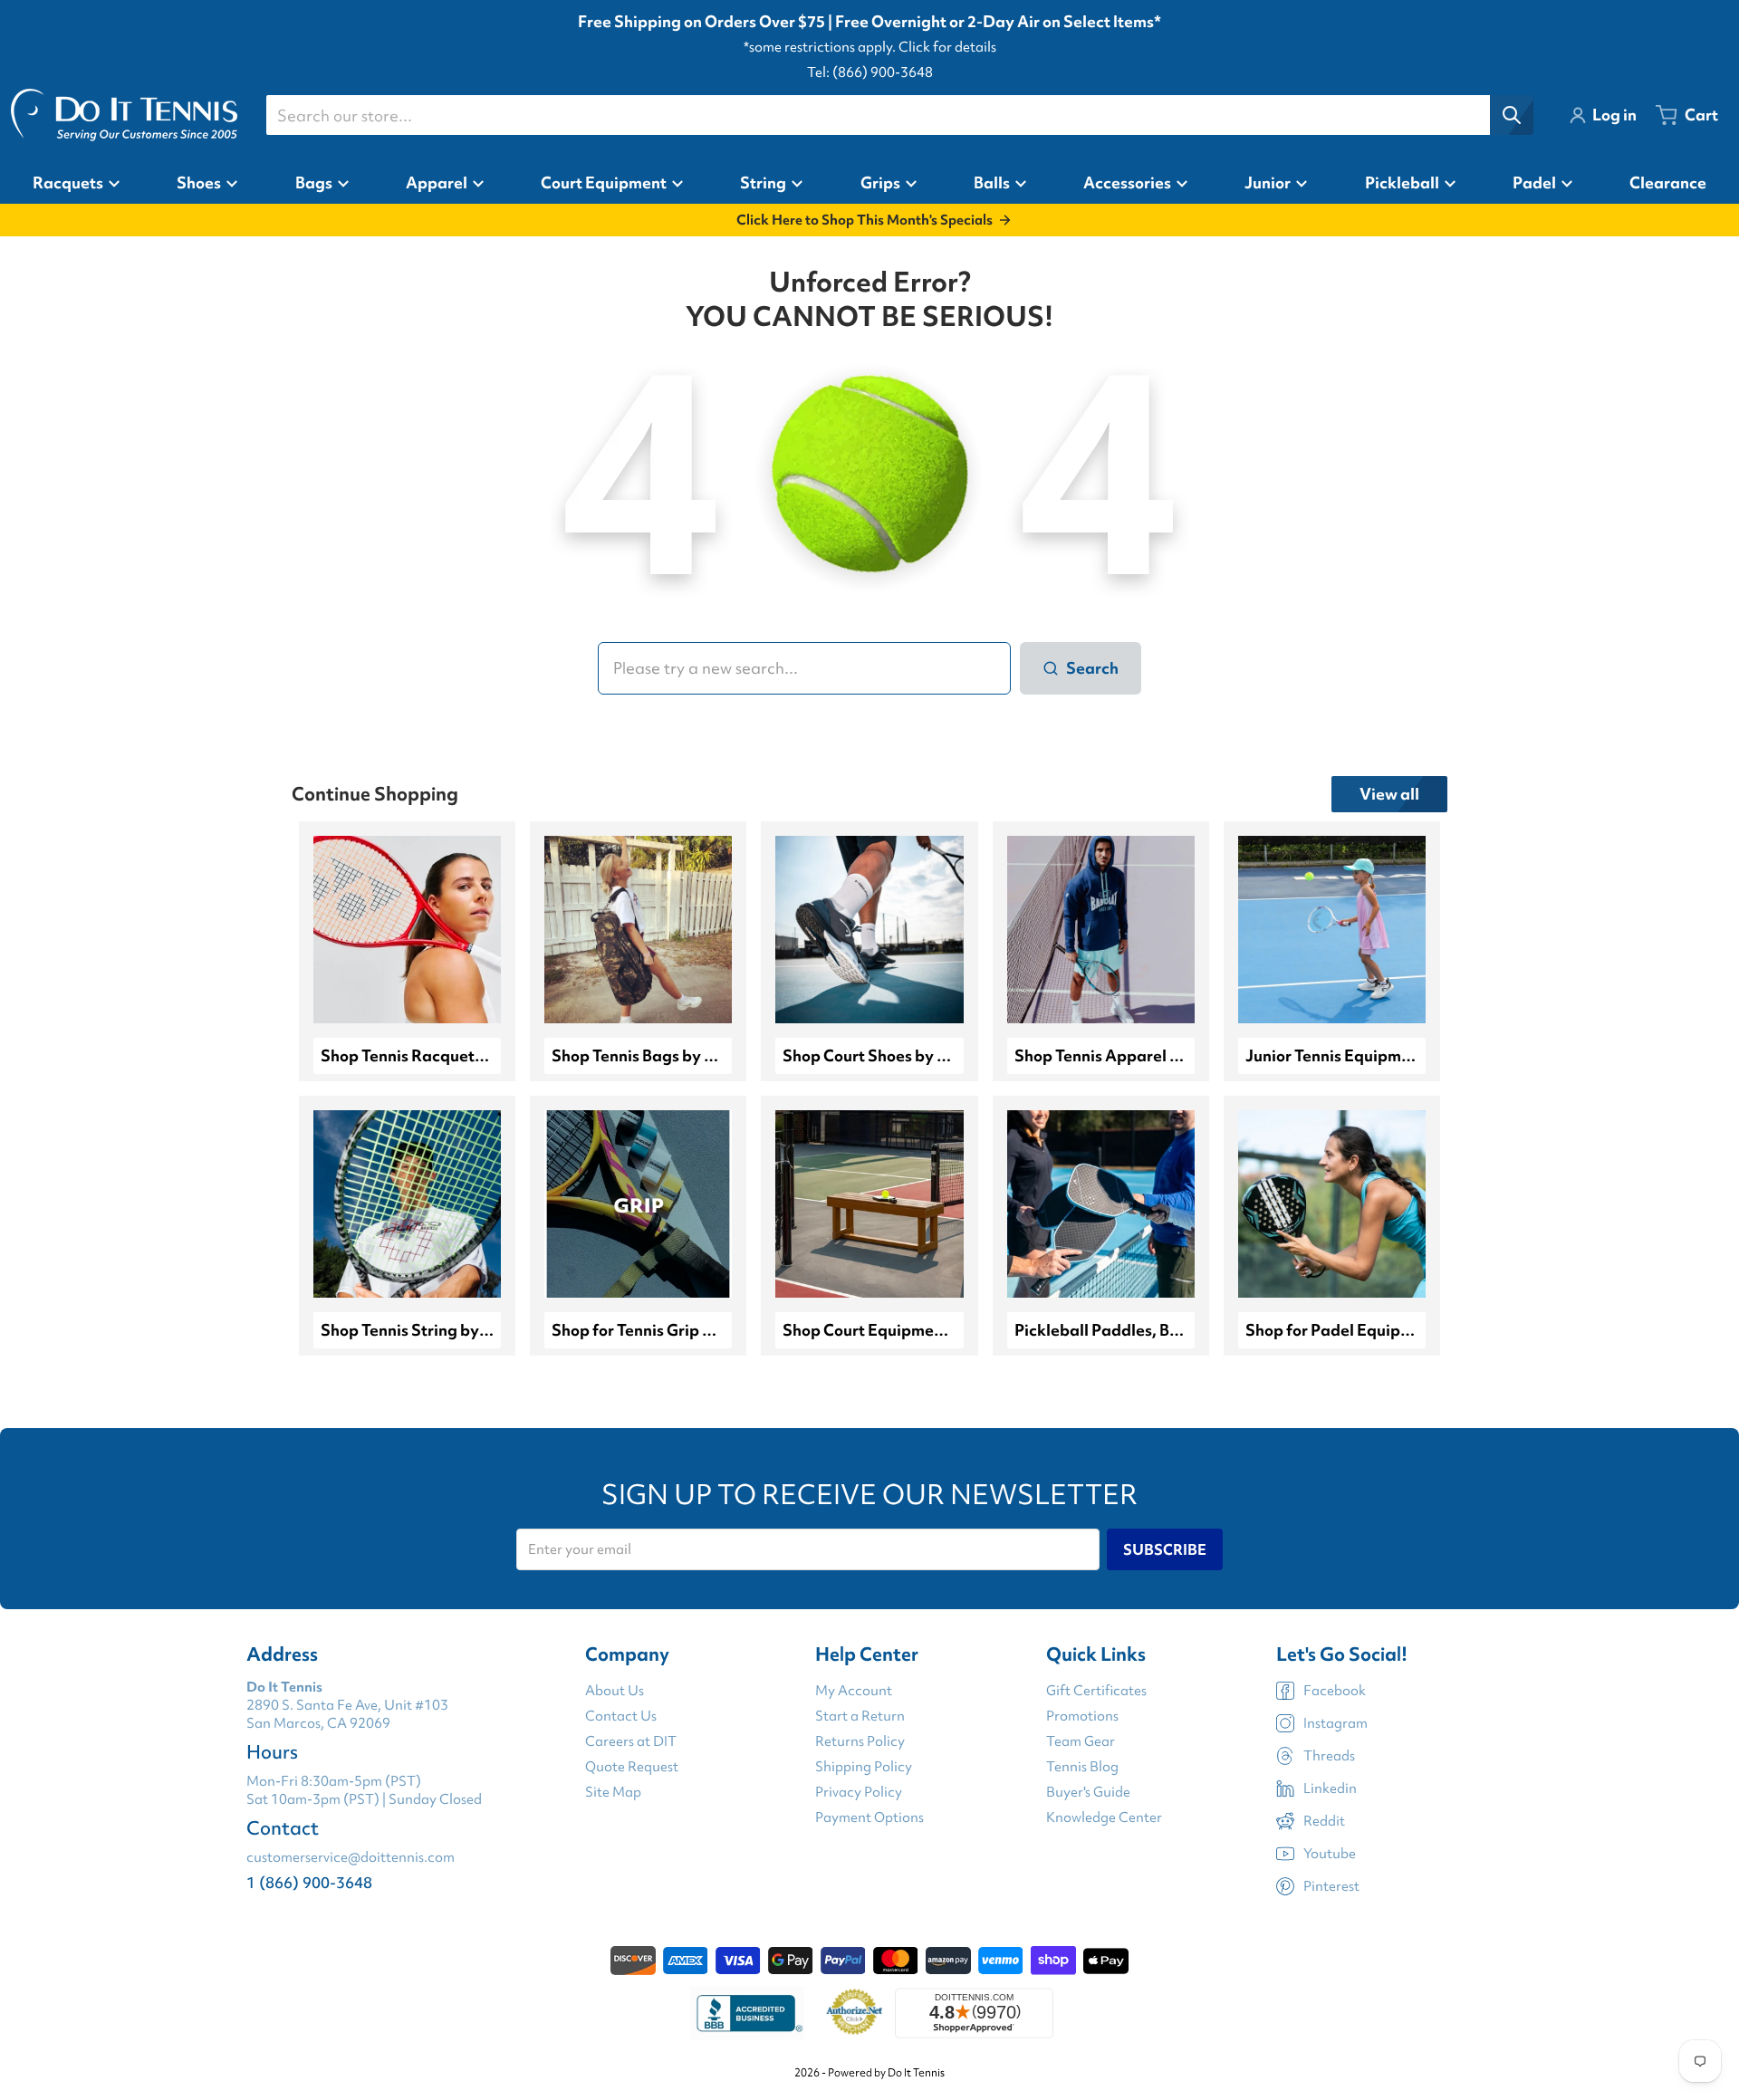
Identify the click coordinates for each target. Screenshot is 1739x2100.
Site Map (613, 1792)
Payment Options (869, 1817)
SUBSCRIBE (1165, 1549)
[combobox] (899, 115)
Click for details (947, 47)
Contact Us (621, 1716)
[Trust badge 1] (747, 2013)
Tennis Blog (1082, 1767)
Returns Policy (860, 1741)
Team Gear (1081, 1741)
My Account (854, 1691)
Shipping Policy (864, 1767)
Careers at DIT (631, 1741)
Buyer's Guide (1088, 1792)
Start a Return (860, 1716)
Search (1092, 668)
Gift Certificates (1096, 1691)
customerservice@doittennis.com (351, 1857)
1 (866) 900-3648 (309, 1882)
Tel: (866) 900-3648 (870, 72)
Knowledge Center (1104, 1817)
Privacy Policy (859, 1792)
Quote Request (632, 1767)
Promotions (1082, 1716)
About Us (615, 1691)
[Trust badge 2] (855, 2013)
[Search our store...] (1512, 115)
